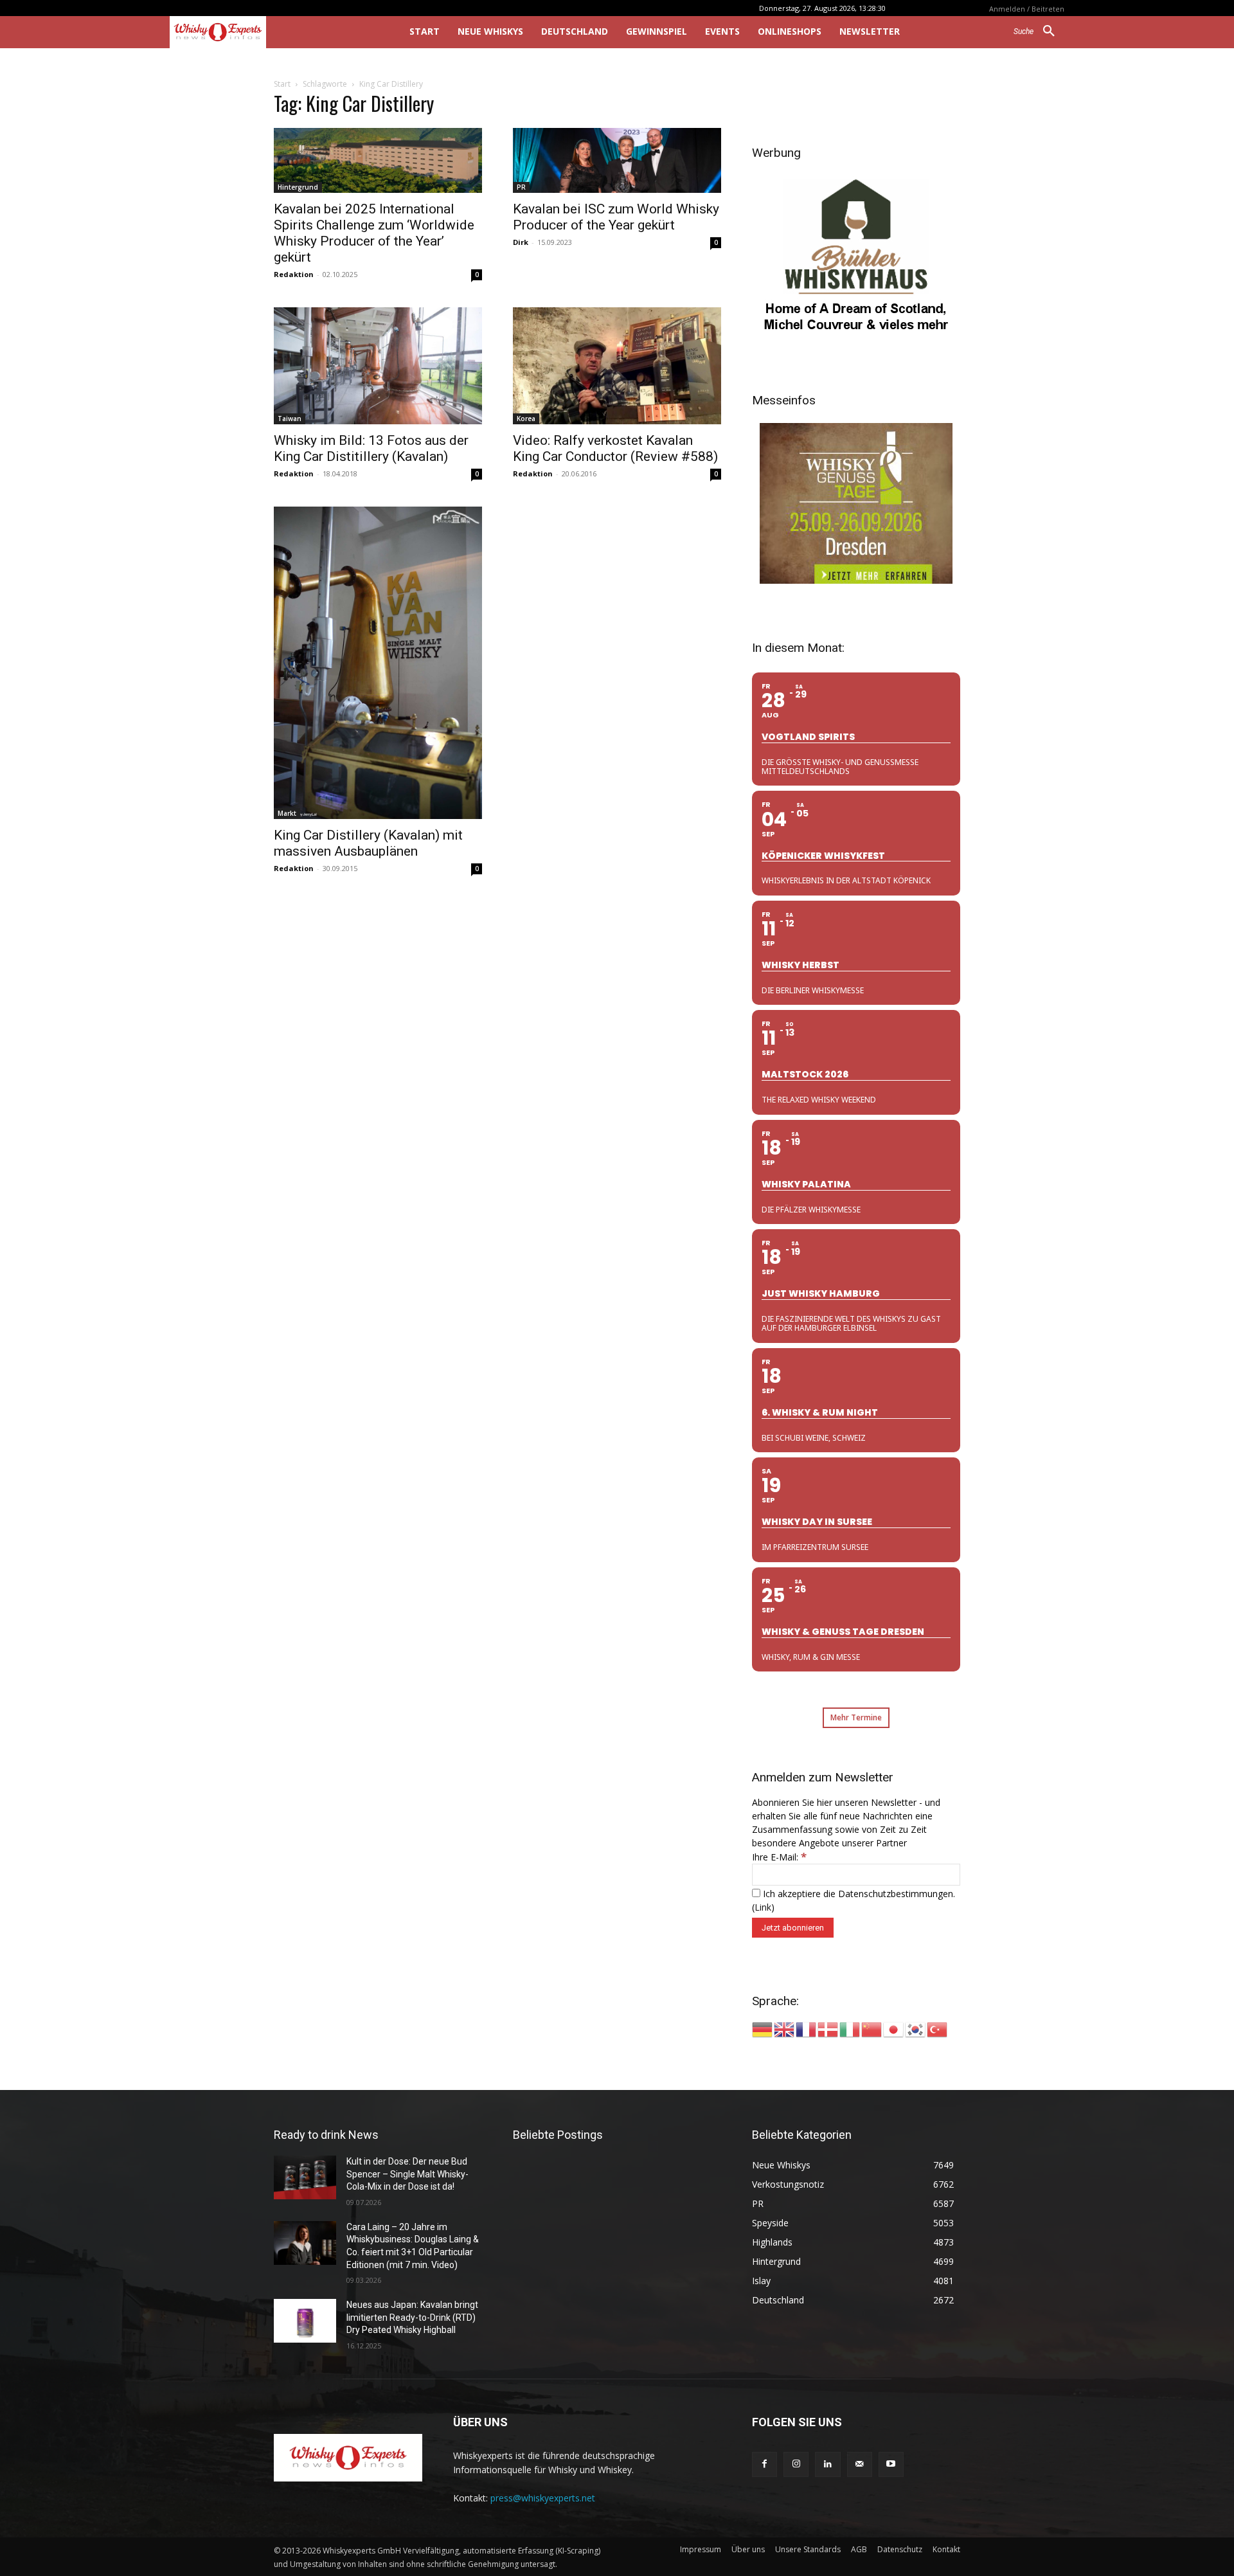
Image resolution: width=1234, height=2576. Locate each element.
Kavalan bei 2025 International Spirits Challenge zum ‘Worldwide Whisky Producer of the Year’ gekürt (374, 233)
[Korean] (916, 2029)
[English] (785, 2029)
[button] (1039, 32)
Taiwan (290, 419)
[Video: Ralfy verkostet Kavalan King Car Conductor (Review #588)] (617, 366)
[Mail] (860, 2464)
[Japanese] (894, 2029)
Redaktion (294, 274)
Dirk (521, 242)
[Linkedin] (827, 2464)
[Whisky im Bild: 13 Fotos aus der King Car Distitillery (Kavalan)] (378, 366)
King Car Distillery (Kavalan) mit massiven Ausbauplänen (368, 843)
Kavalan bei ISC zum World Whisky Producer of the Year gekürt (616, 217)
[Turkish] (938, 2029)
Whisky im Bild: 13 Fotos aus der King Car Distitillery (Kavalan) (371, 448)
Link (763, 1907)
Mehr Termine (856, 1717)
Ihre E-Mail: (779, 1857)
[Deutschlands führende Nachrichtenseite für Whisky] (272, 32)
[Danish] (828, 2029)
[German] (763, 2029)
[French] (807, 2029)
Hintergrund (298, 187)
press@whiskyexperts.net (543, 2498)
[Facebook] (765, 2464)
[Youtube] (891, 2464)
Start (282, 84)
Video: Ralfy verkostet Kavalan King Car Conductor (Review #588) (615, 448)
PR (521, 187)
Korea (526, 419)
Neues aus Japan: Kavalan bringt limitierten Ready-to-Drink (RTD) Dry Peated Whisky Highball (412, 2317)
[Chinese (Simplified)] (872, 2029)
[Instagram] (796, 2464)
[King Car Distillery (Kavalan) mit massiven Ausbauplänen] (378, 663)
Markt (287, 813)
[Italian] (850, 2029)
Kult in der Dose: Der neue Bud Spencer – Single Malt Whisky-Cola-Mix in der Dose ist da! (407, 2174)
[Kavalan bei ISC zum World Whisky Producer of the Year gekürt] (617, 160)
